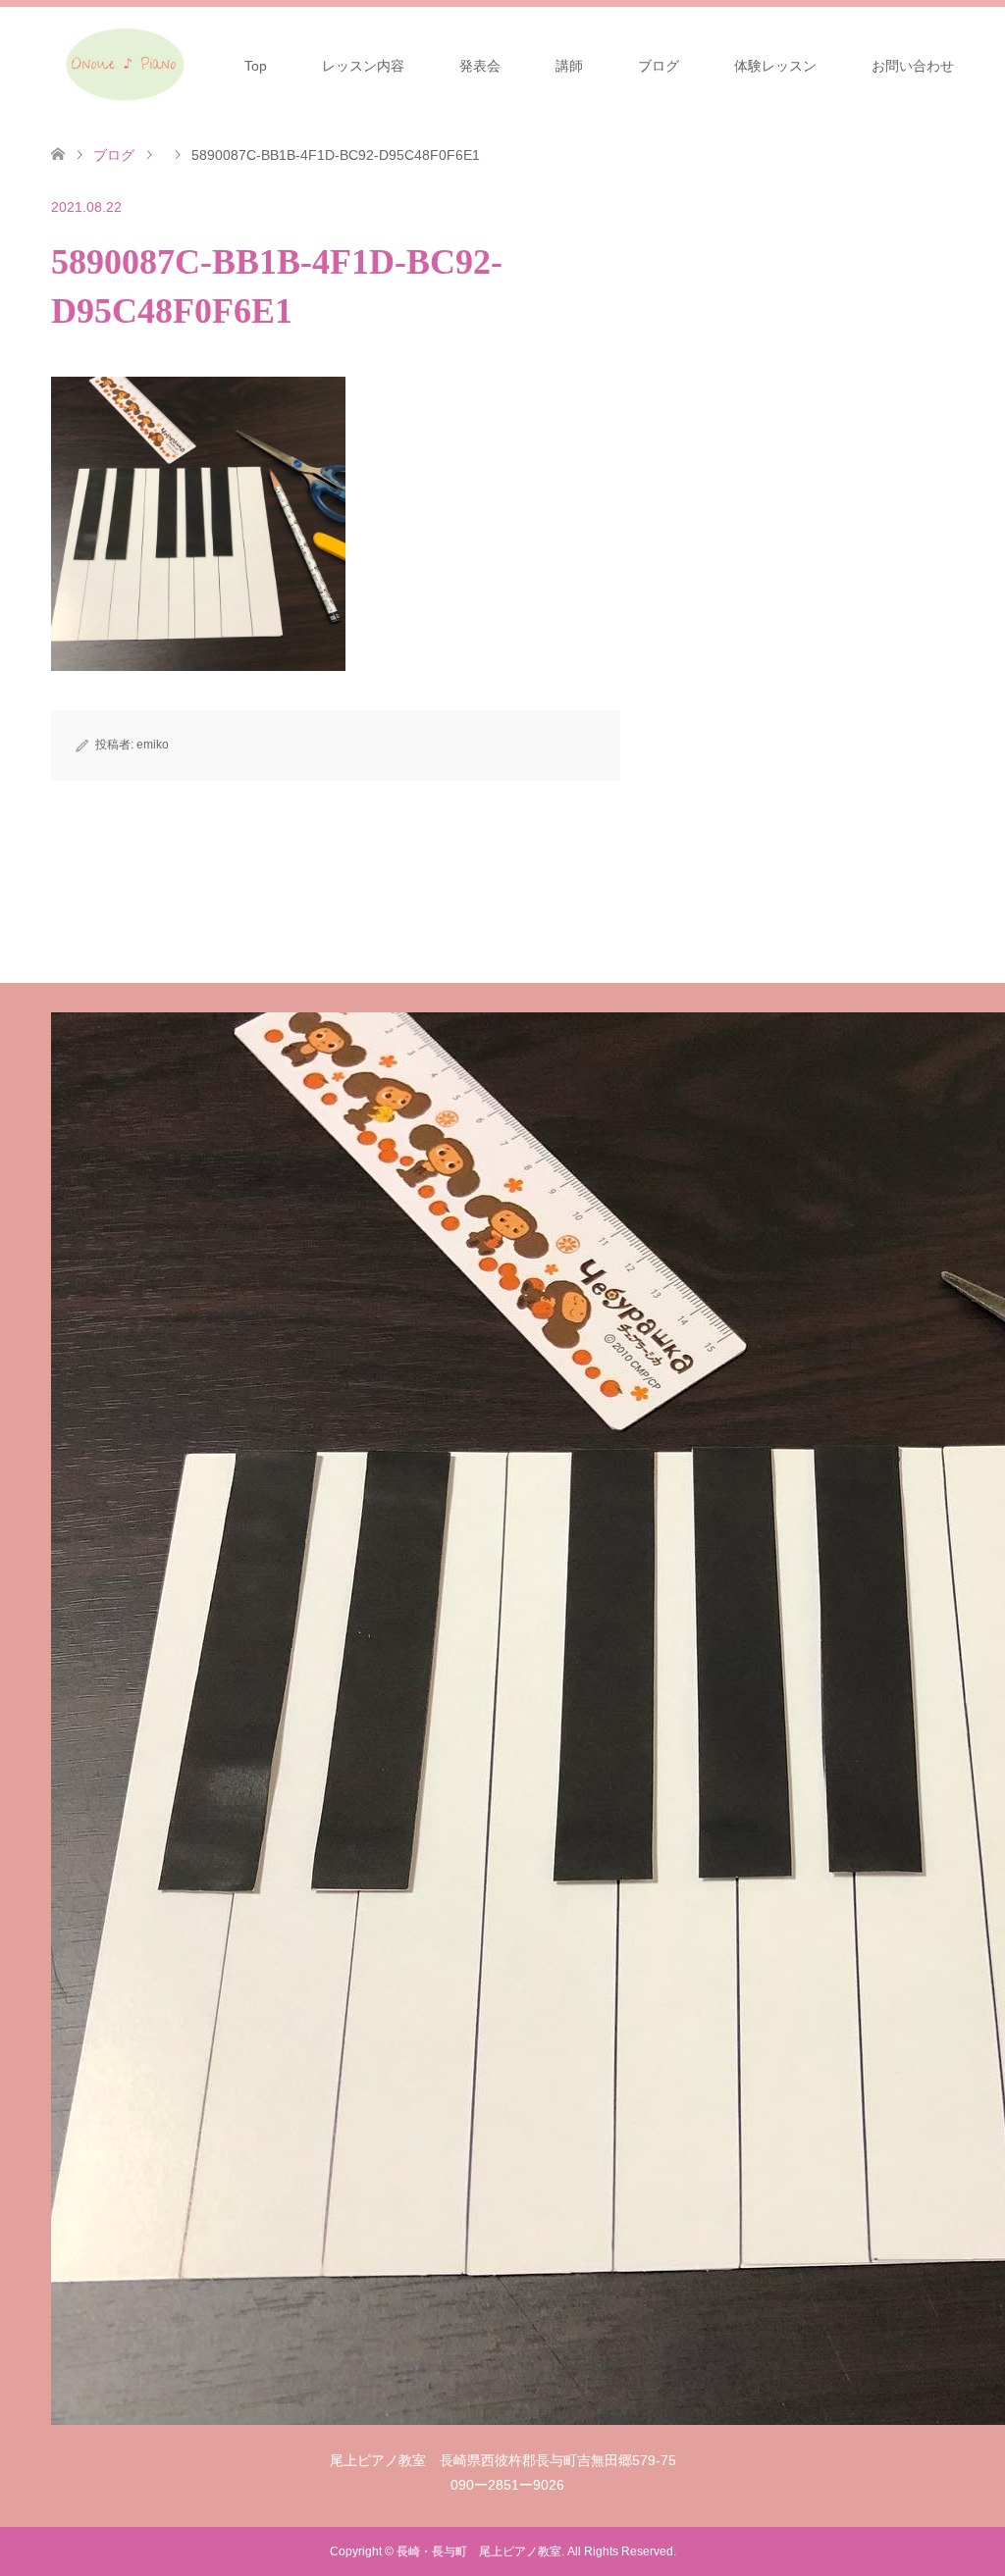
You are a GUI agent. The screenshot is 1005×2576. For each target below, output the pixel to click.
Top (256, 66)
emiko (153, 745)
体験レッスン (775, 66)
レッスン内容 (363, 66)
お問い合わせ (913, 66)
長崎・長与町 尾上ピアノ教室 (479, 2551)
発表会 (480, 66)
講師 (569, 66)
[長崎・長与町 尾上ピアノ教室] (124, 65)
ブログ (659, 66)
